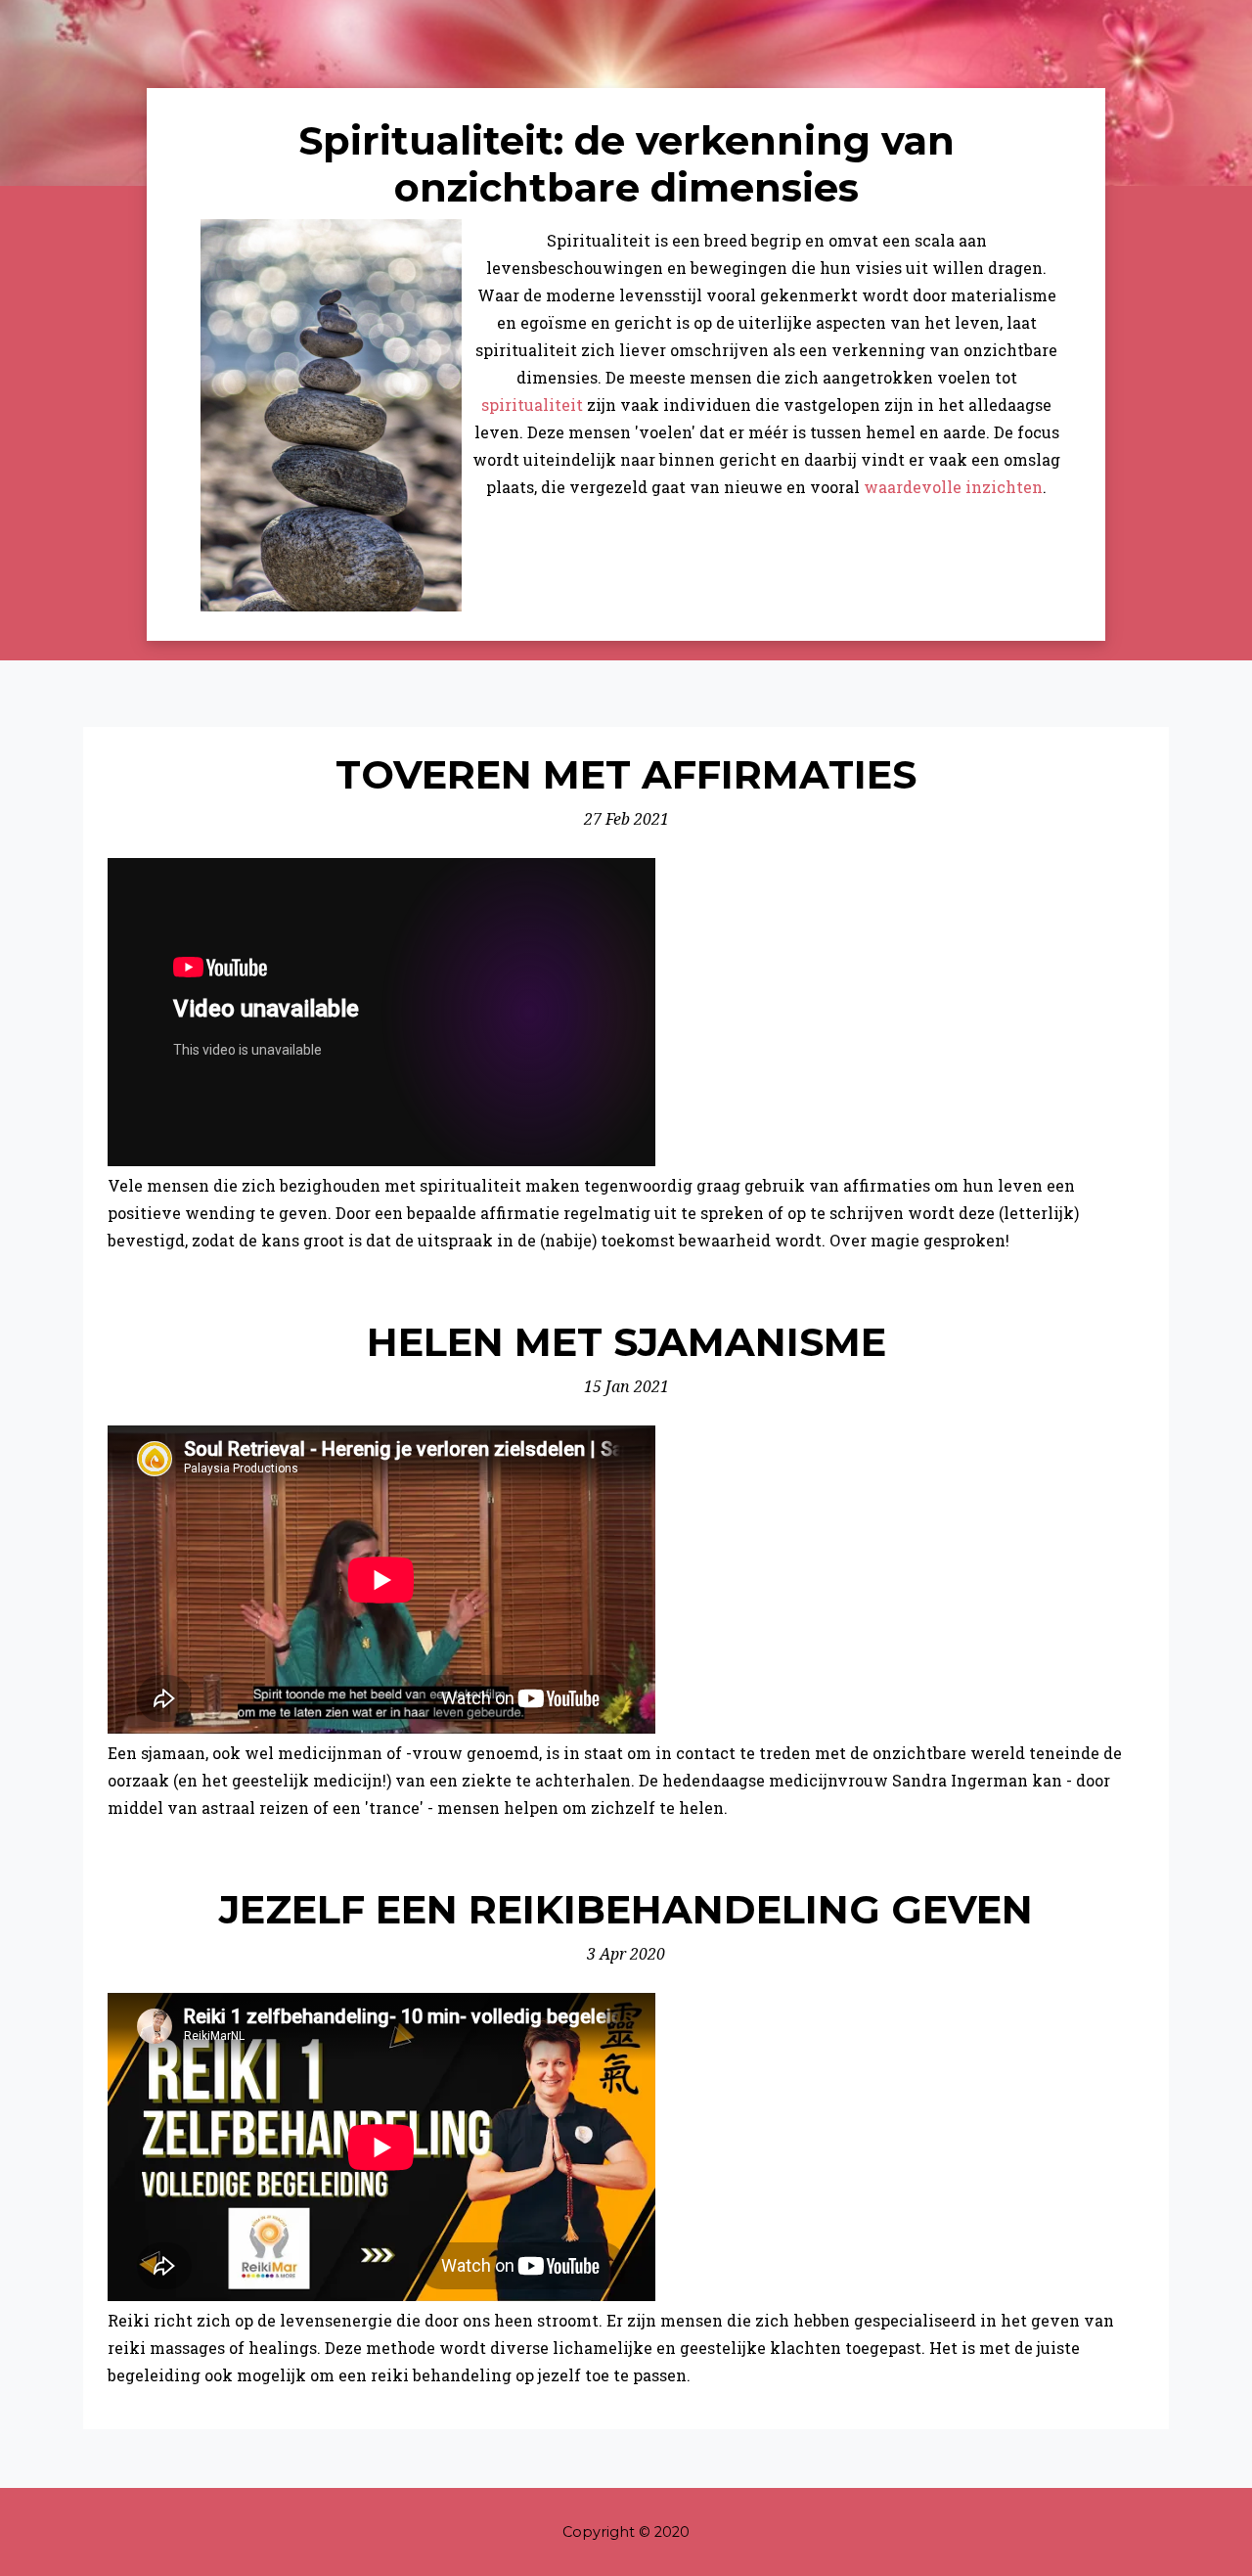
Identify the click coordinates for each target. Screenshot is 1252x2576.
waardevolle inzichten (953, 487)
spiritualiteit (532, 405)
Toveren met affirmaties (626, 774)
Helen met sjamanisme (626, 1342)
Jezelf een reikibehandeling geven (626, 1909)
